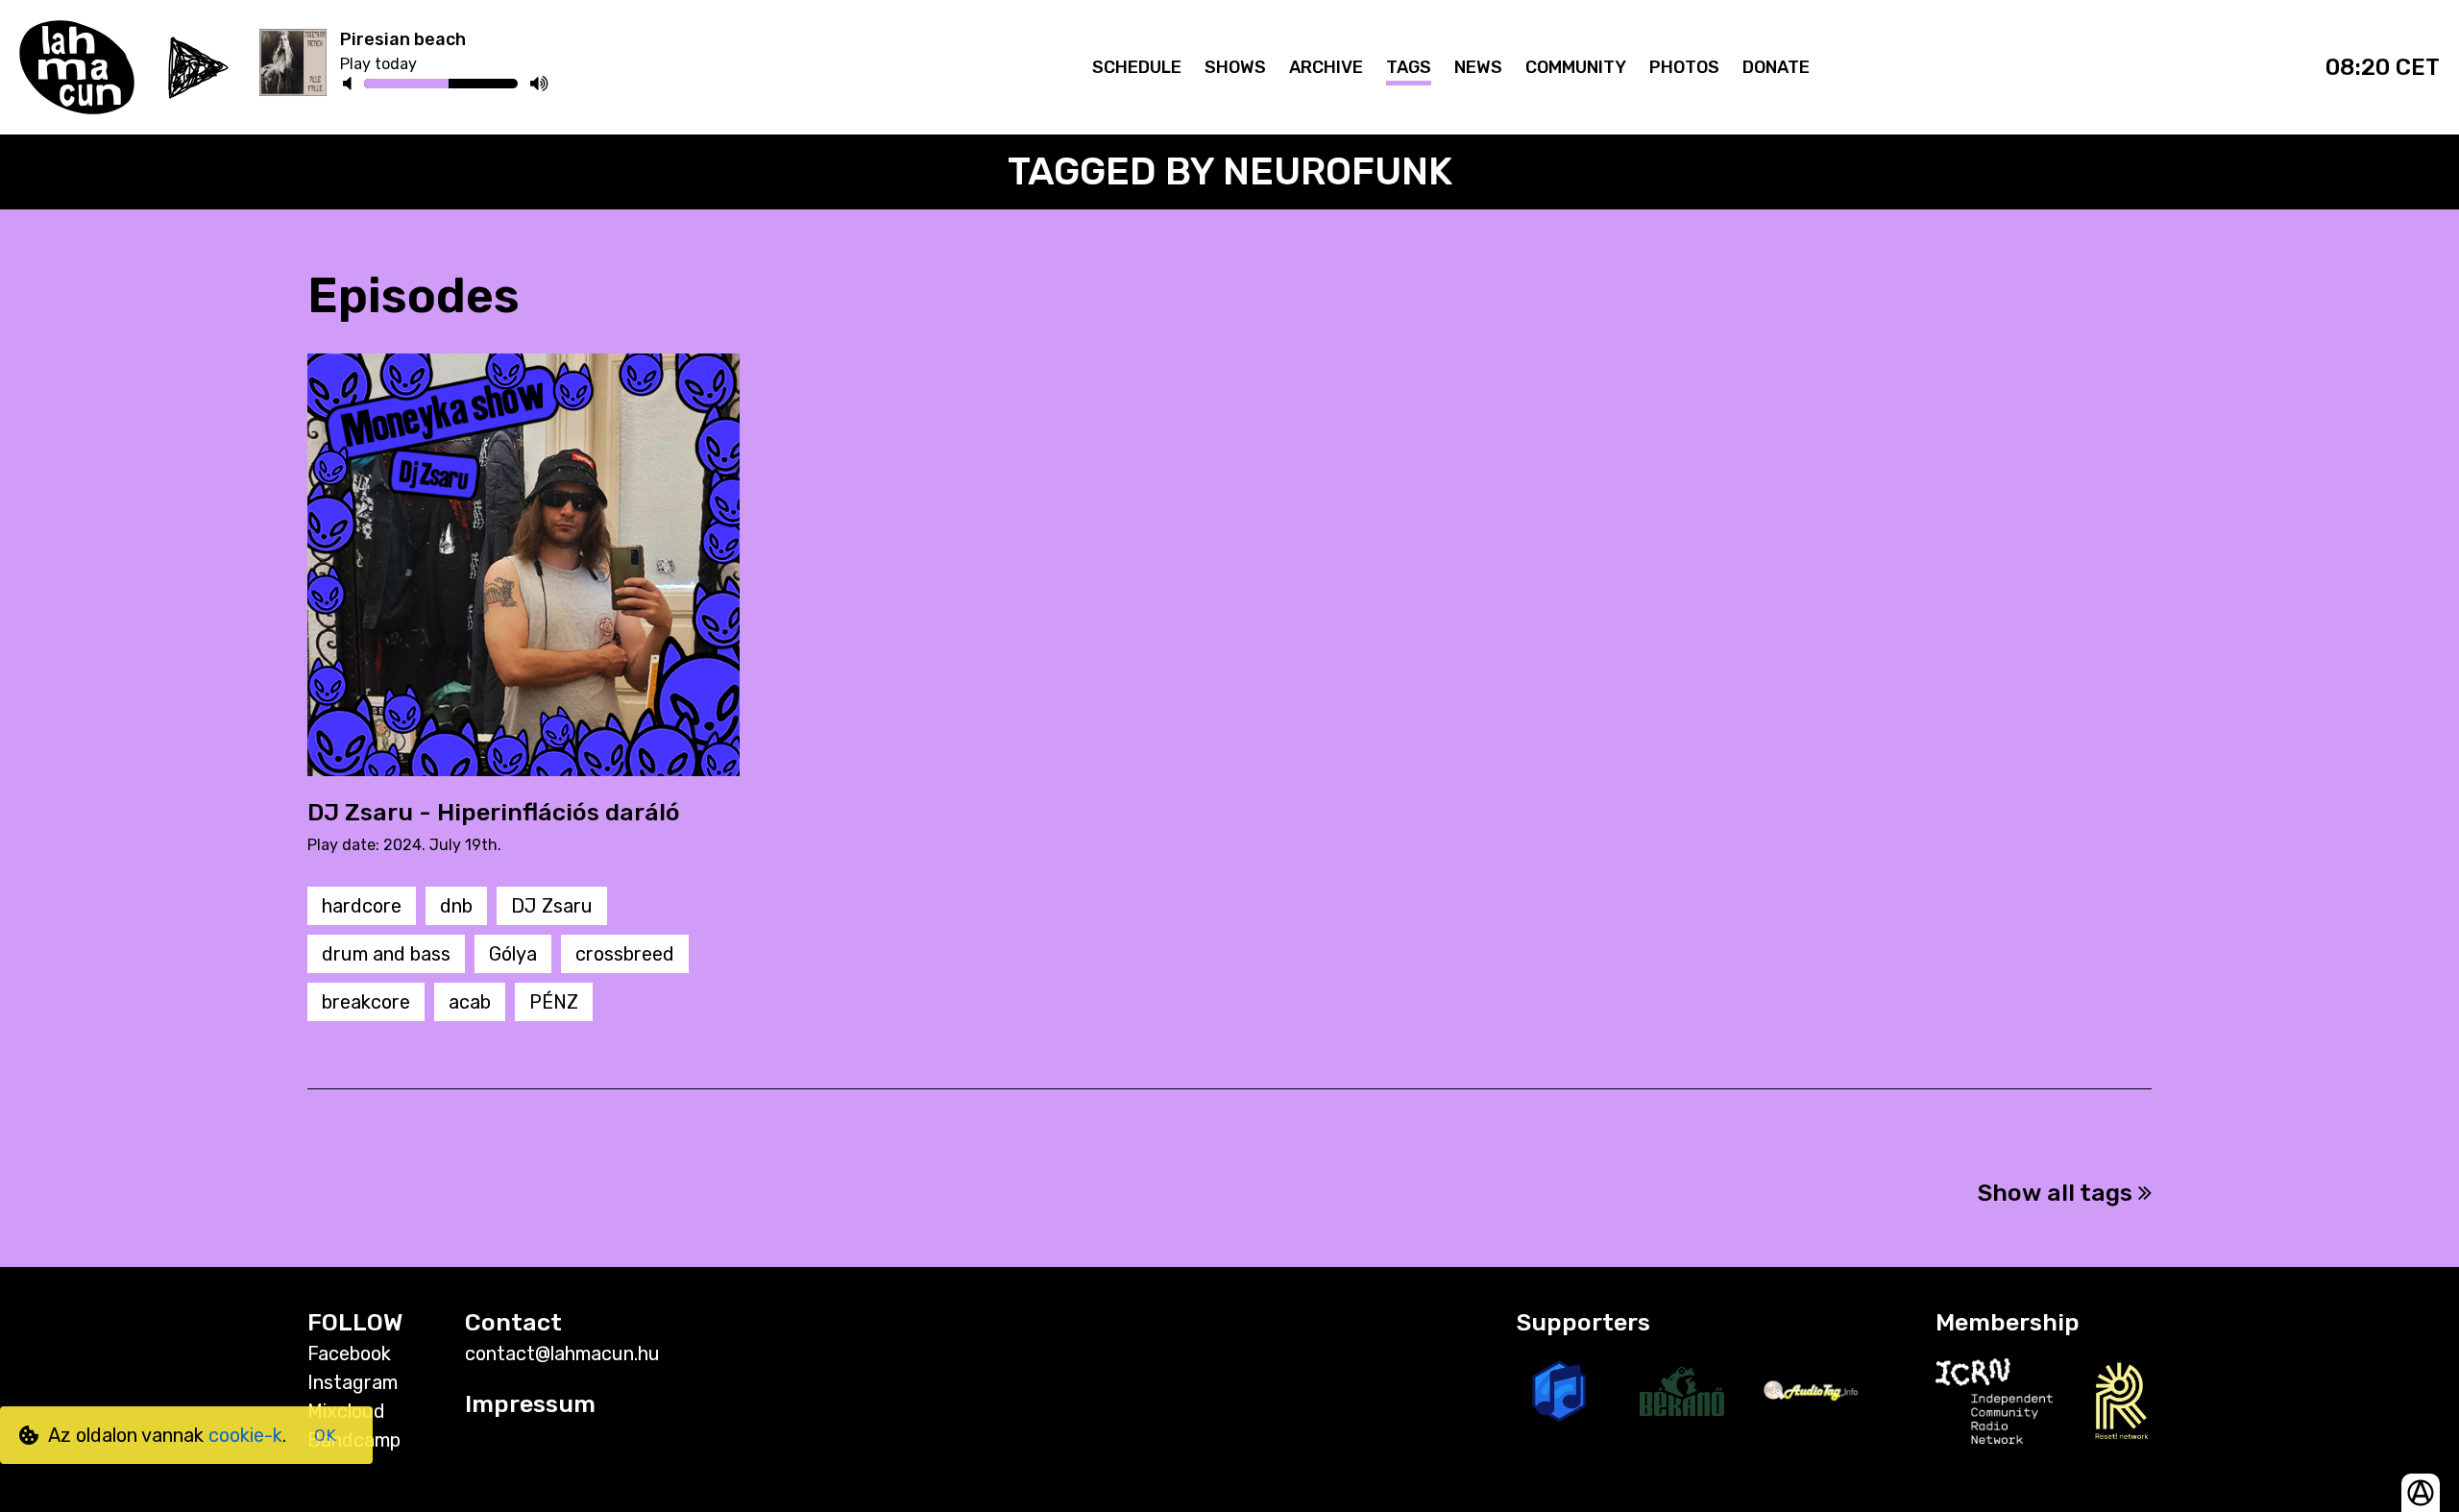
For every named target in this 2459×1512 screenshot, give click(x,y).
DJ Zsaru (552, 906)
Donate (1776, 67)
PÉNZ (554, 1002)
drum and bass (386, 954)
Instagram (353, 1382)
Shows (1235, 67)
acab (470, 1002)
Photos (1684, 67)
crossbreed (625, 954)
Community (1576, 67)
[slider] (449, 86)
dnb (456, 906)
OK (325, 1435)
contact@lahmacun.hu (562, 1353)
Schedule (1137, 67)
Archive (1326, 67)
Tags (1409, 67)
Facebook (349, 1353)
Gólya (513, 954)
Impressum (530, 1404)
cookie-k (245, 1435)
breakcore (366, 1002)
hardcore (362, 906)
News (1478, 67)
